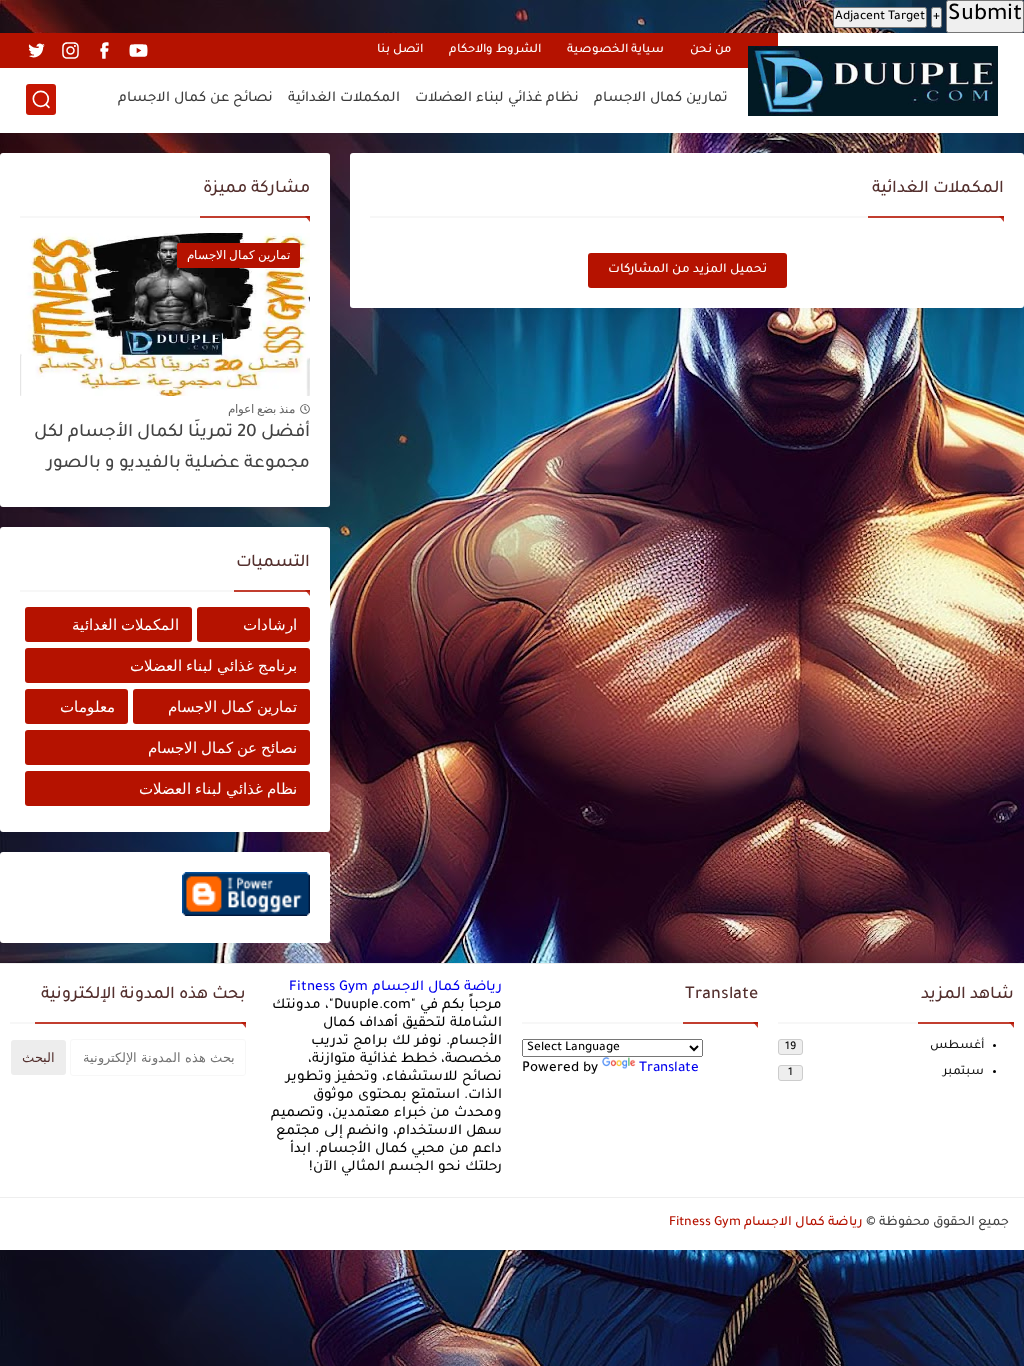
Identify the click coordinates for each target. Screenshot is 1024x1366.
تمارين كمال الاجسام (661, 98)
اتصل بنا (400, 50)
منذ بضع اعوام (261, 409)
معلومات (87, 706)
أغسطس (957, 1046)
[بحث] (41, 99)
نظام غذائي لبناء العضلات (497, 98)
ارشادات (270, 624)
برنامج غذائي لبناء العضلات (213, 665)
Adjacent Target (880, 17)
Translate (669, 1068)
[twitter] (36, 50)
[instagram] (70, 50)
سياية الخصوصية (615, 50)
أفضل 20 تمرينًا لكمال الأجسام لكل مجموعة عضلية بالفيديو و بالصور (172, 448)
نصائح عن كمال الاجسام (195, 98)
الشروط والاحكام (495, 50)
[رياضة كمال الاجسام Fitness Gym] (873, 81)
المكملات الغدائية (344, 98)
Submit (985, 16)
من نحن (710, 50)
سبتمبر (963, 1072)
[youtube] (138, 50)
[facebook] (104, 50)
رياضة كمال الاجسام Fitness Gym (395, 987)
